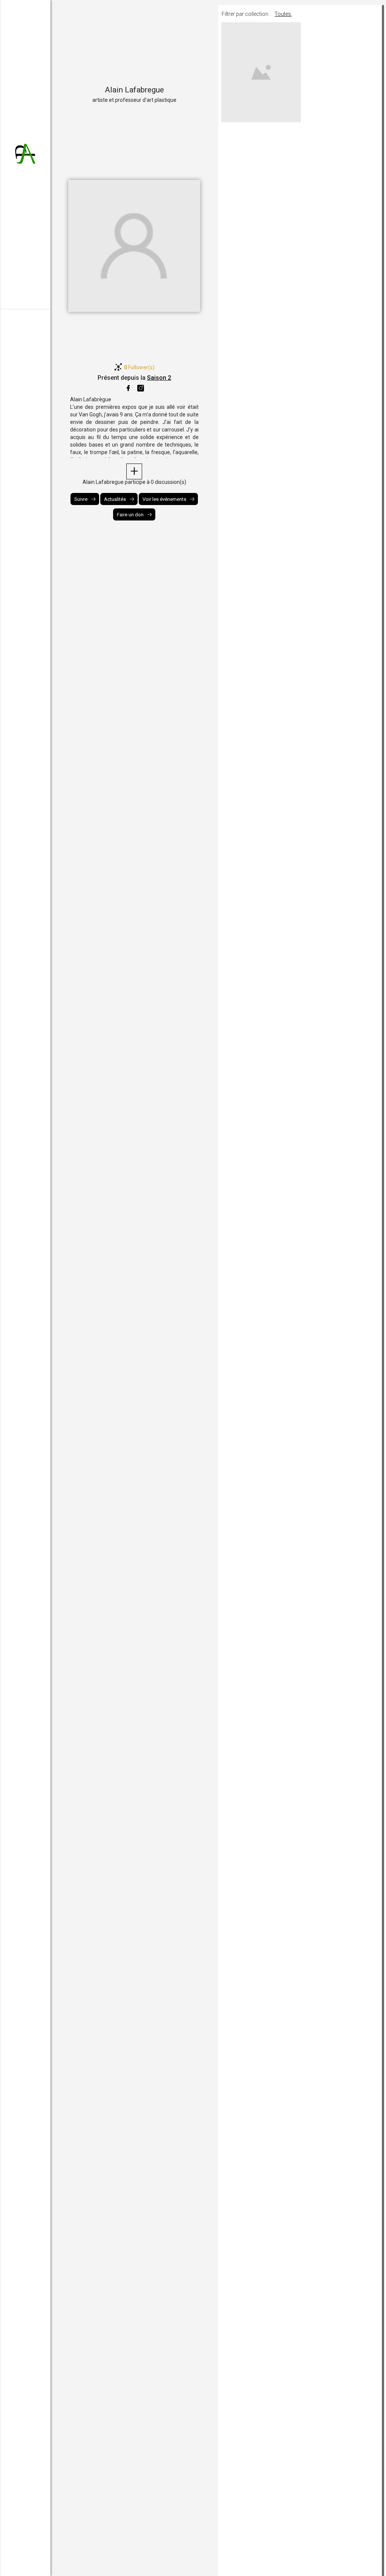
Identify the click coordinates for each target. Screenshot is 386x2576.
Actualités (115, 499)
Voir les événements (164, 499)
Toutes (283, 14)
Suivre (81, 499)
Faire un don (130, 515)
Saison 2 (159, 378)
